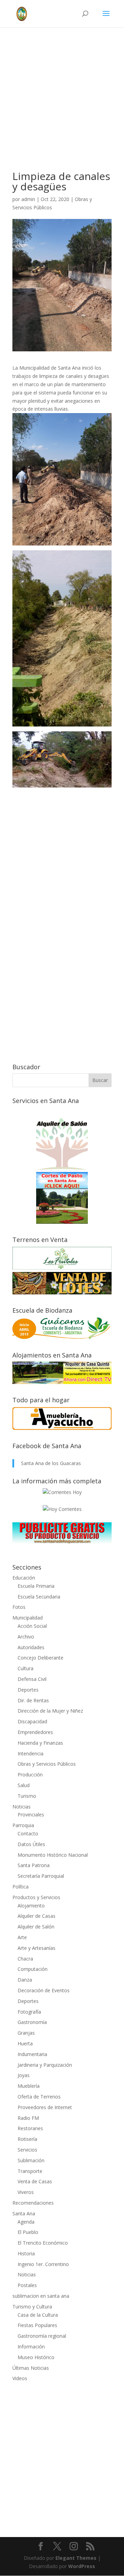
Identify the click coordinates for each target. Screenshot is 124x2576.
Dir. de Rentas (33, 1700)
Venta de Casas (35, 2181)
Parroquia (23, 1825)
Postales (27, 2285)
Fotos (19, 1607)
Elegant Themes (76, 2558)
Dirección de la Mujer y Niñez (50, 1711)
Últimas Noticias (31, 2368)
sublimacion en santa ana (41, 2296)
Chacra (25, 1959)
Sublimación (31, 2160)
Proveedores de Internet (45, 2107)
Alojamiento (31, 1906)
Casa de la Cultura (38, 2315)
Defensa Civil (32, 1679)
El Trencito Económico (43, 2243)
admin (28, 199)
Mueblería (29, 2086)
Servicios (27, 2150)
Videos (20, 2378)
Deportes (28, 1690)
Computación (33, 1969)
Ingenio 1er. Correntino (43, 2264)
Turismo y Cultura (32, 2307)
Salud (24, 1785)
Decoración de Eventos (44, 1990)
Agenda (26, 2222)
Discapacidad (32, 1721)
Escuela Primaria (36, 1586)
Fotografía (29, 2012)
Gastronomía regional (42, 2336)
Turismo (27, 1796)
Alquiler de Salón (36, 1927)
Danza (25, 1980)
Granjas (26, 2033)
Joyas (24, 2075)
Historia (26, 2253)
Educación (24, 1578)
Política (20, 1887)
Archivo (26, 1637)
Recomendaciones (33, 2203)
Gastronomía (32, 2022)
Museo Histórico (36, 2357)
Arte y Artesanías (37, 1948)
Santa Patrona (34, 1865)
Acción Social (32, 1626)
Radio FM (28, 2118)
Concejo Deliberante (40, 1658)
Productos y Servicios (36, 1897)
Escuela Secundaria (39, 1597)
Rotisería (27, 2139)
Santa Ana (24, 2213)
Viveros (26, 2192)
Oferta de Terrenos (39, 2097)
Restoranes (30, 2128)
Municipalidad (28, 1618)
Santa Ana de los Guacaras (51, 1463)
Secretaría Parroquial (41, 1876)
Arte (22, 1937)
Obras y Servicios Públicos (47, 1764)
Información (31, 2347)
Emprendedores (35, 1732)
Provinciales (31, 1815)
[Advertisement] (62, 109)
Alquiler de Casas (37, 1916)
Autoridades (31, 1647)
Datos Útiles (31, 1844)
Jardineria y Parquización (45, 2065)
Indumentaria (32, 2054)
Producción (30, 1775)
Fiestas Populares (37, 2325)
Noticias (22, 1807)
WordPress (82, 2566)
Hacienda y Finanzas (40, 1743)
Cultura (25, 1668)
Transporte (30, 2171)
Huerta (25, 2043)
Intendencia (30, 1753)
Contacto (28, 1833)
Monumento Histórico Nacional (53, 1855)
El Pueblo (28, 2232)
